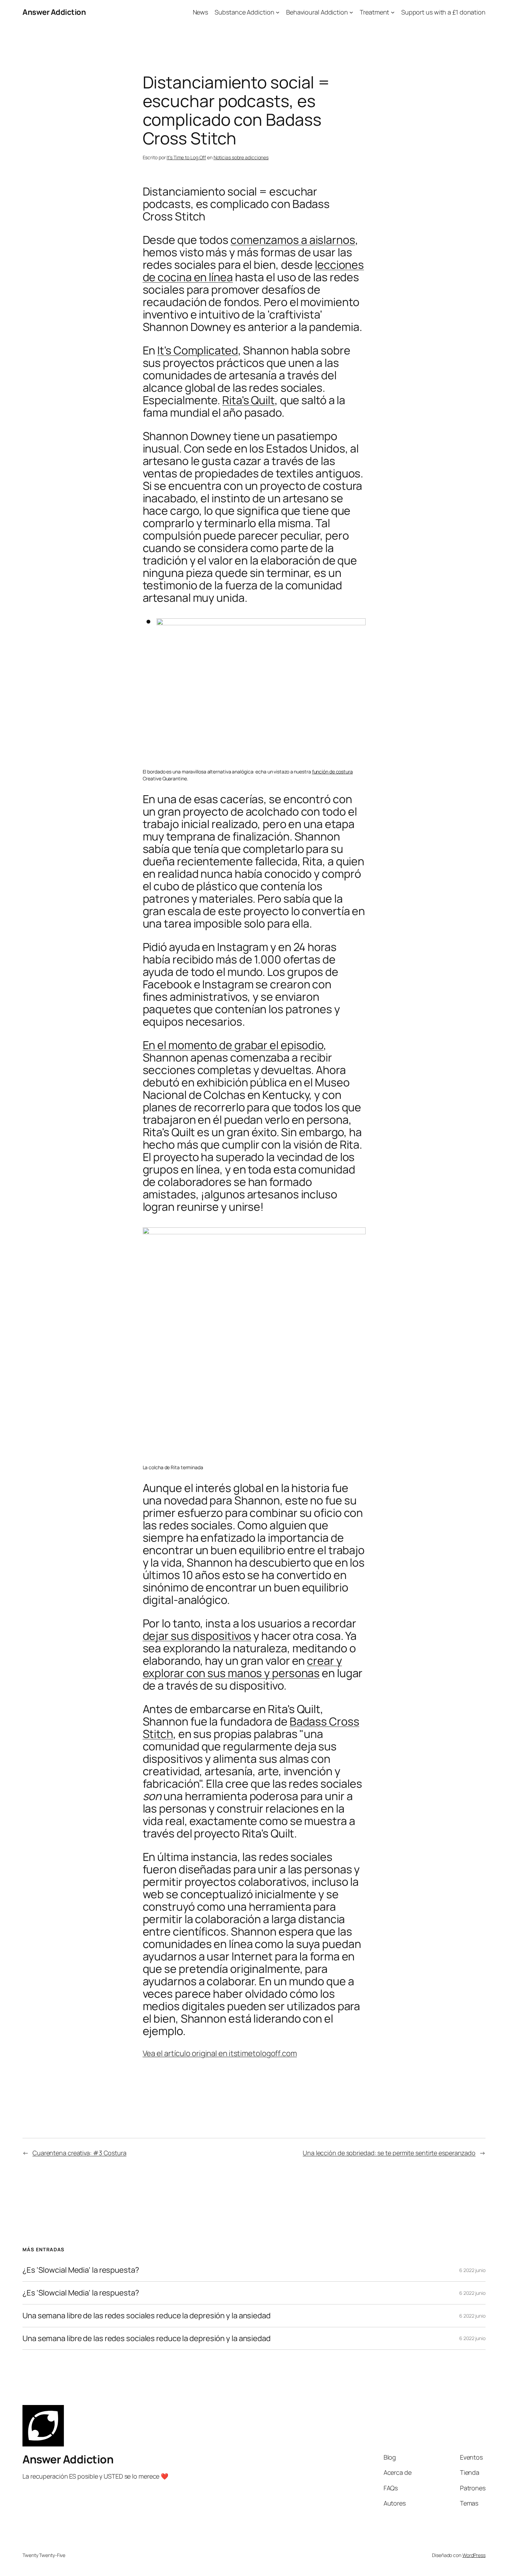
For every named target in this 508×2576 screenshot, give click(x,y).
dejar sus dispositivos (197, 1636)
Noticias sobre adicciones (241, 157)
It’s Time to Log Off (186, 157)
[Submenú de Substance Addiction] (278, 12)
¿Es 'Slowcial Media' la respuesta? (81, 2270)
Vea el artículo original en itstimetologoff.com (220, 2053)
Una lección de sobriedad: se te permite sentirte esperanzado (389, 2153)
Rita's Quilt (248, 400)
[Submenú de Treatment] (393, 12)
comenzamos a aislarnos (293, 240)
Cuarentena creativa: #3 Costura (79, 2153)
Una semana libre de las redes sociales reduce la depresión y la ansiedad (147, 2316)
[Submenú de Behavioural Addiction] (351, 12)
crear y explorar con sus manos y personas (242, 1667)
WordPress (474, 2555)
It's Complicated (197, 350)
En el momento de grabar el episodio (233, 1045)
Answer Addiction (54, 12)
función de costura (332, 772)
